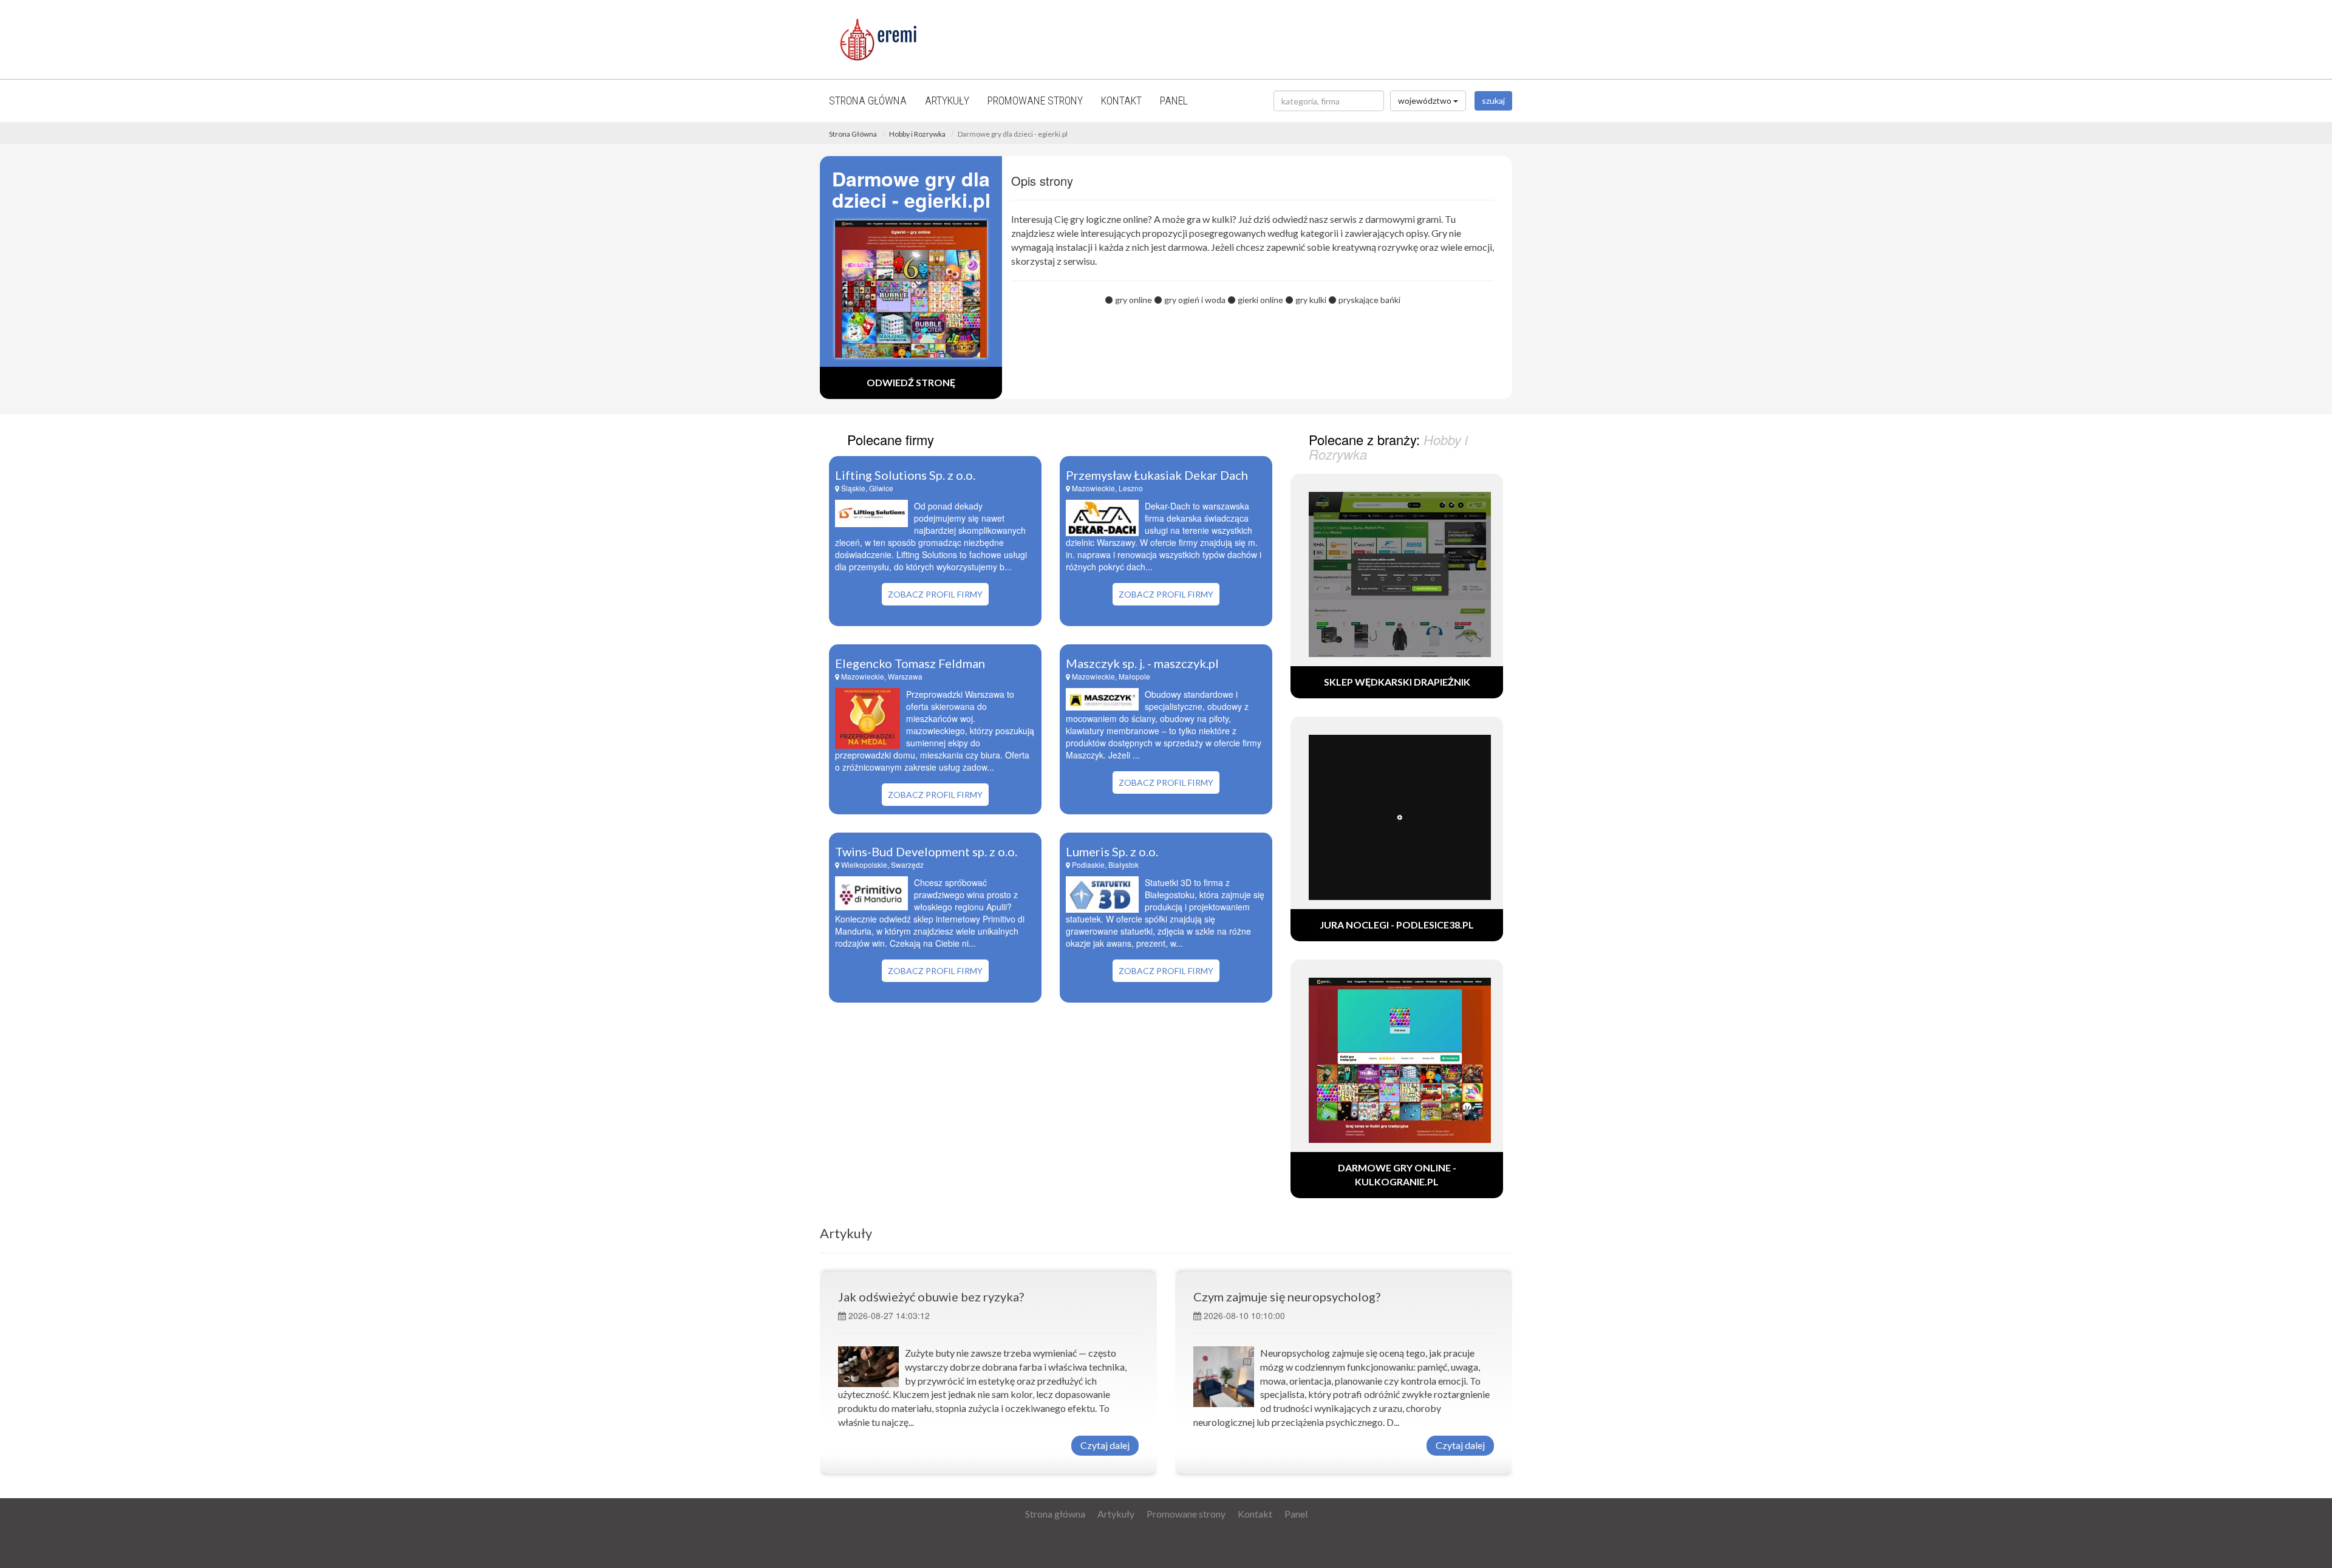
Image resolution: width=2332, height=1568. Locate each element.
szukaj (1493, 101)
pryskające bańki (1369, 300)
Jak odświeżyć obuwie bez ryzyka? (931, 1297)
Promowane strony (1035, 101)
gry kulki (1311, 300)
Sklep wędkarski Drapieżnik (1397, 682)
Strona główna (868, 101)
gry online (1134, 300)
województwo (1426, 101)
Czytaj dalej (1105, 1445)
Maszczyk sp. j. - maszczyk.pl (1142, 663)
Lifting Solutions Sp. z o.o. (905, 475)
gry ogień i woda (1195, 300)
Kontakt (1121, 101)
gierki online (1260, 300)
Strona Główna (853, 134)
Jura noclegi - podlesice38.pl (1397, 925)
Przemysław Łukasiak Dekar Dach (1157, 475)
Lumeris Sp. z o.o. (1112, 851)
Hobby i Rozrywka (917, 134)
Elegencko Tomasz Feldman (910, 663)
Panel (1174, 101)
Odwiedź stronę (911, 382)
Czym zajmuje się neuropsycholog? (1287, 1297)
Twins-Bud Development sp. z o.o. (926, 851)
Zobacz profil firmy (935, 594)
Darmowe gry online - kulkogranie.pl (1397, 1174)
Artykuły (947, 101)
